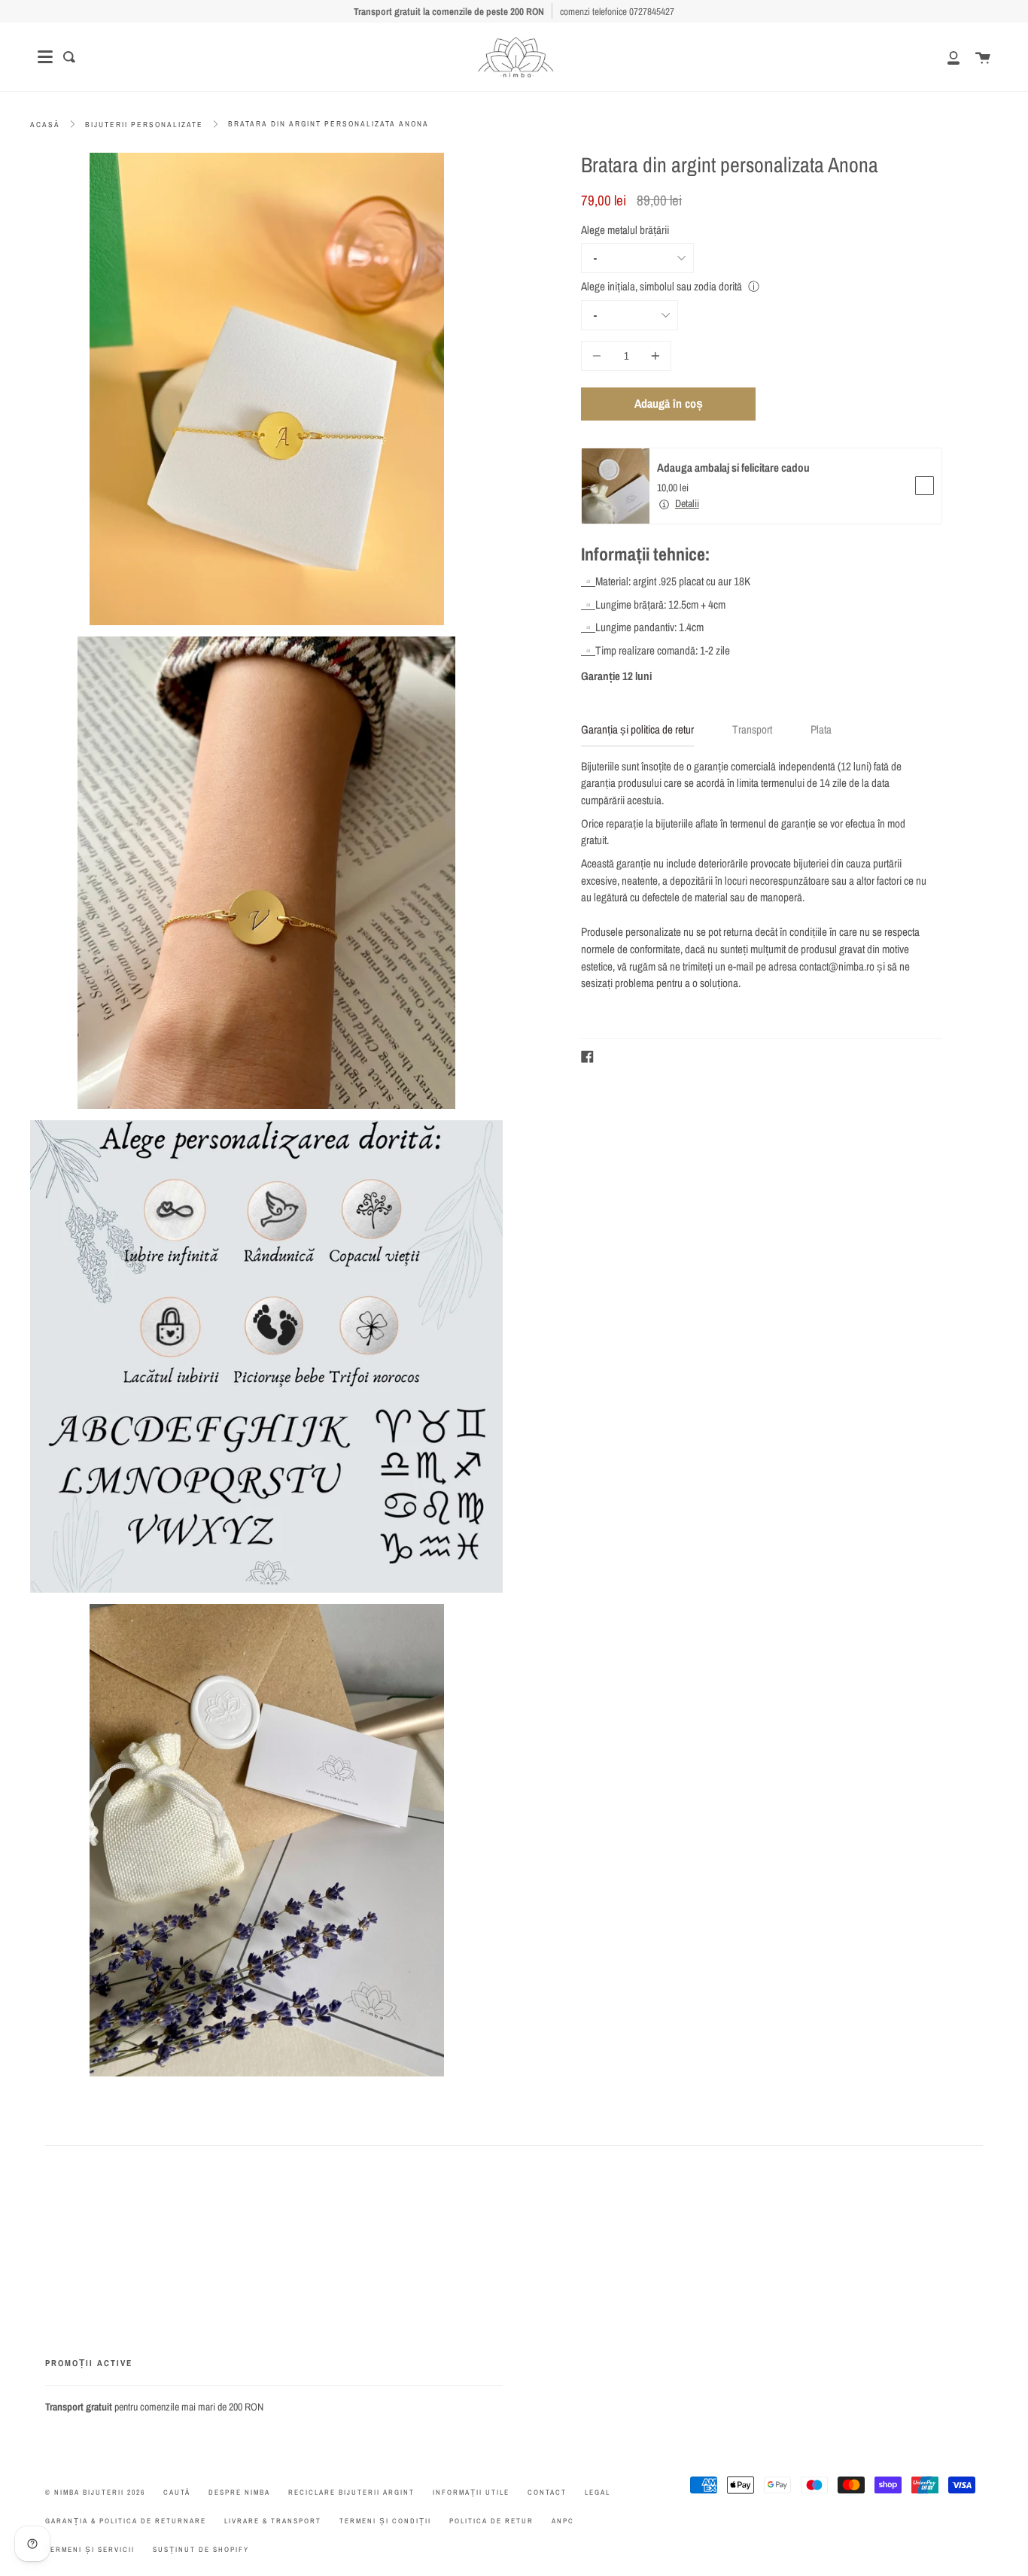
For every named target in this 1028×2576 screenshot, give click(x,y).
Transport (752, 729)
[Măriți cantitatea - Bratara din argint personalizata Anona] (653, 356)
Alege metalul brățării (625, 230)
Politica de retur (491, 2521)
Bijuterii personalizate (144, 125)
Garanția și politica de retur (637, 729)
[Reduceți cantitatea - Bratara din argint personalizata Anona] (599, 356)
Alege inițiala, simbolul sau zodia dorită (662, 286)
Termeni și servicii (90, 2549)
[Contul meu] (945, 57)
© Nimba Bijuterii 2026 (95, 2492)
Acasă (45, 125)
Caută (177, 2492)
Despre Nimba (239, 2492)
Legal (598, 2492)
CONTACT (547, 2492)
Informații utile (471, 2492)
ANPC (563, 2521)
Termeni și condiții (385, 2521)
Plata (821, 729)
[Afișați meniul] (45, 57)
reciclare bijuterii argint (351, 2492)
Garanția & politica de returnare (126, 2521)
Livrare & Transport (273, 2521)
